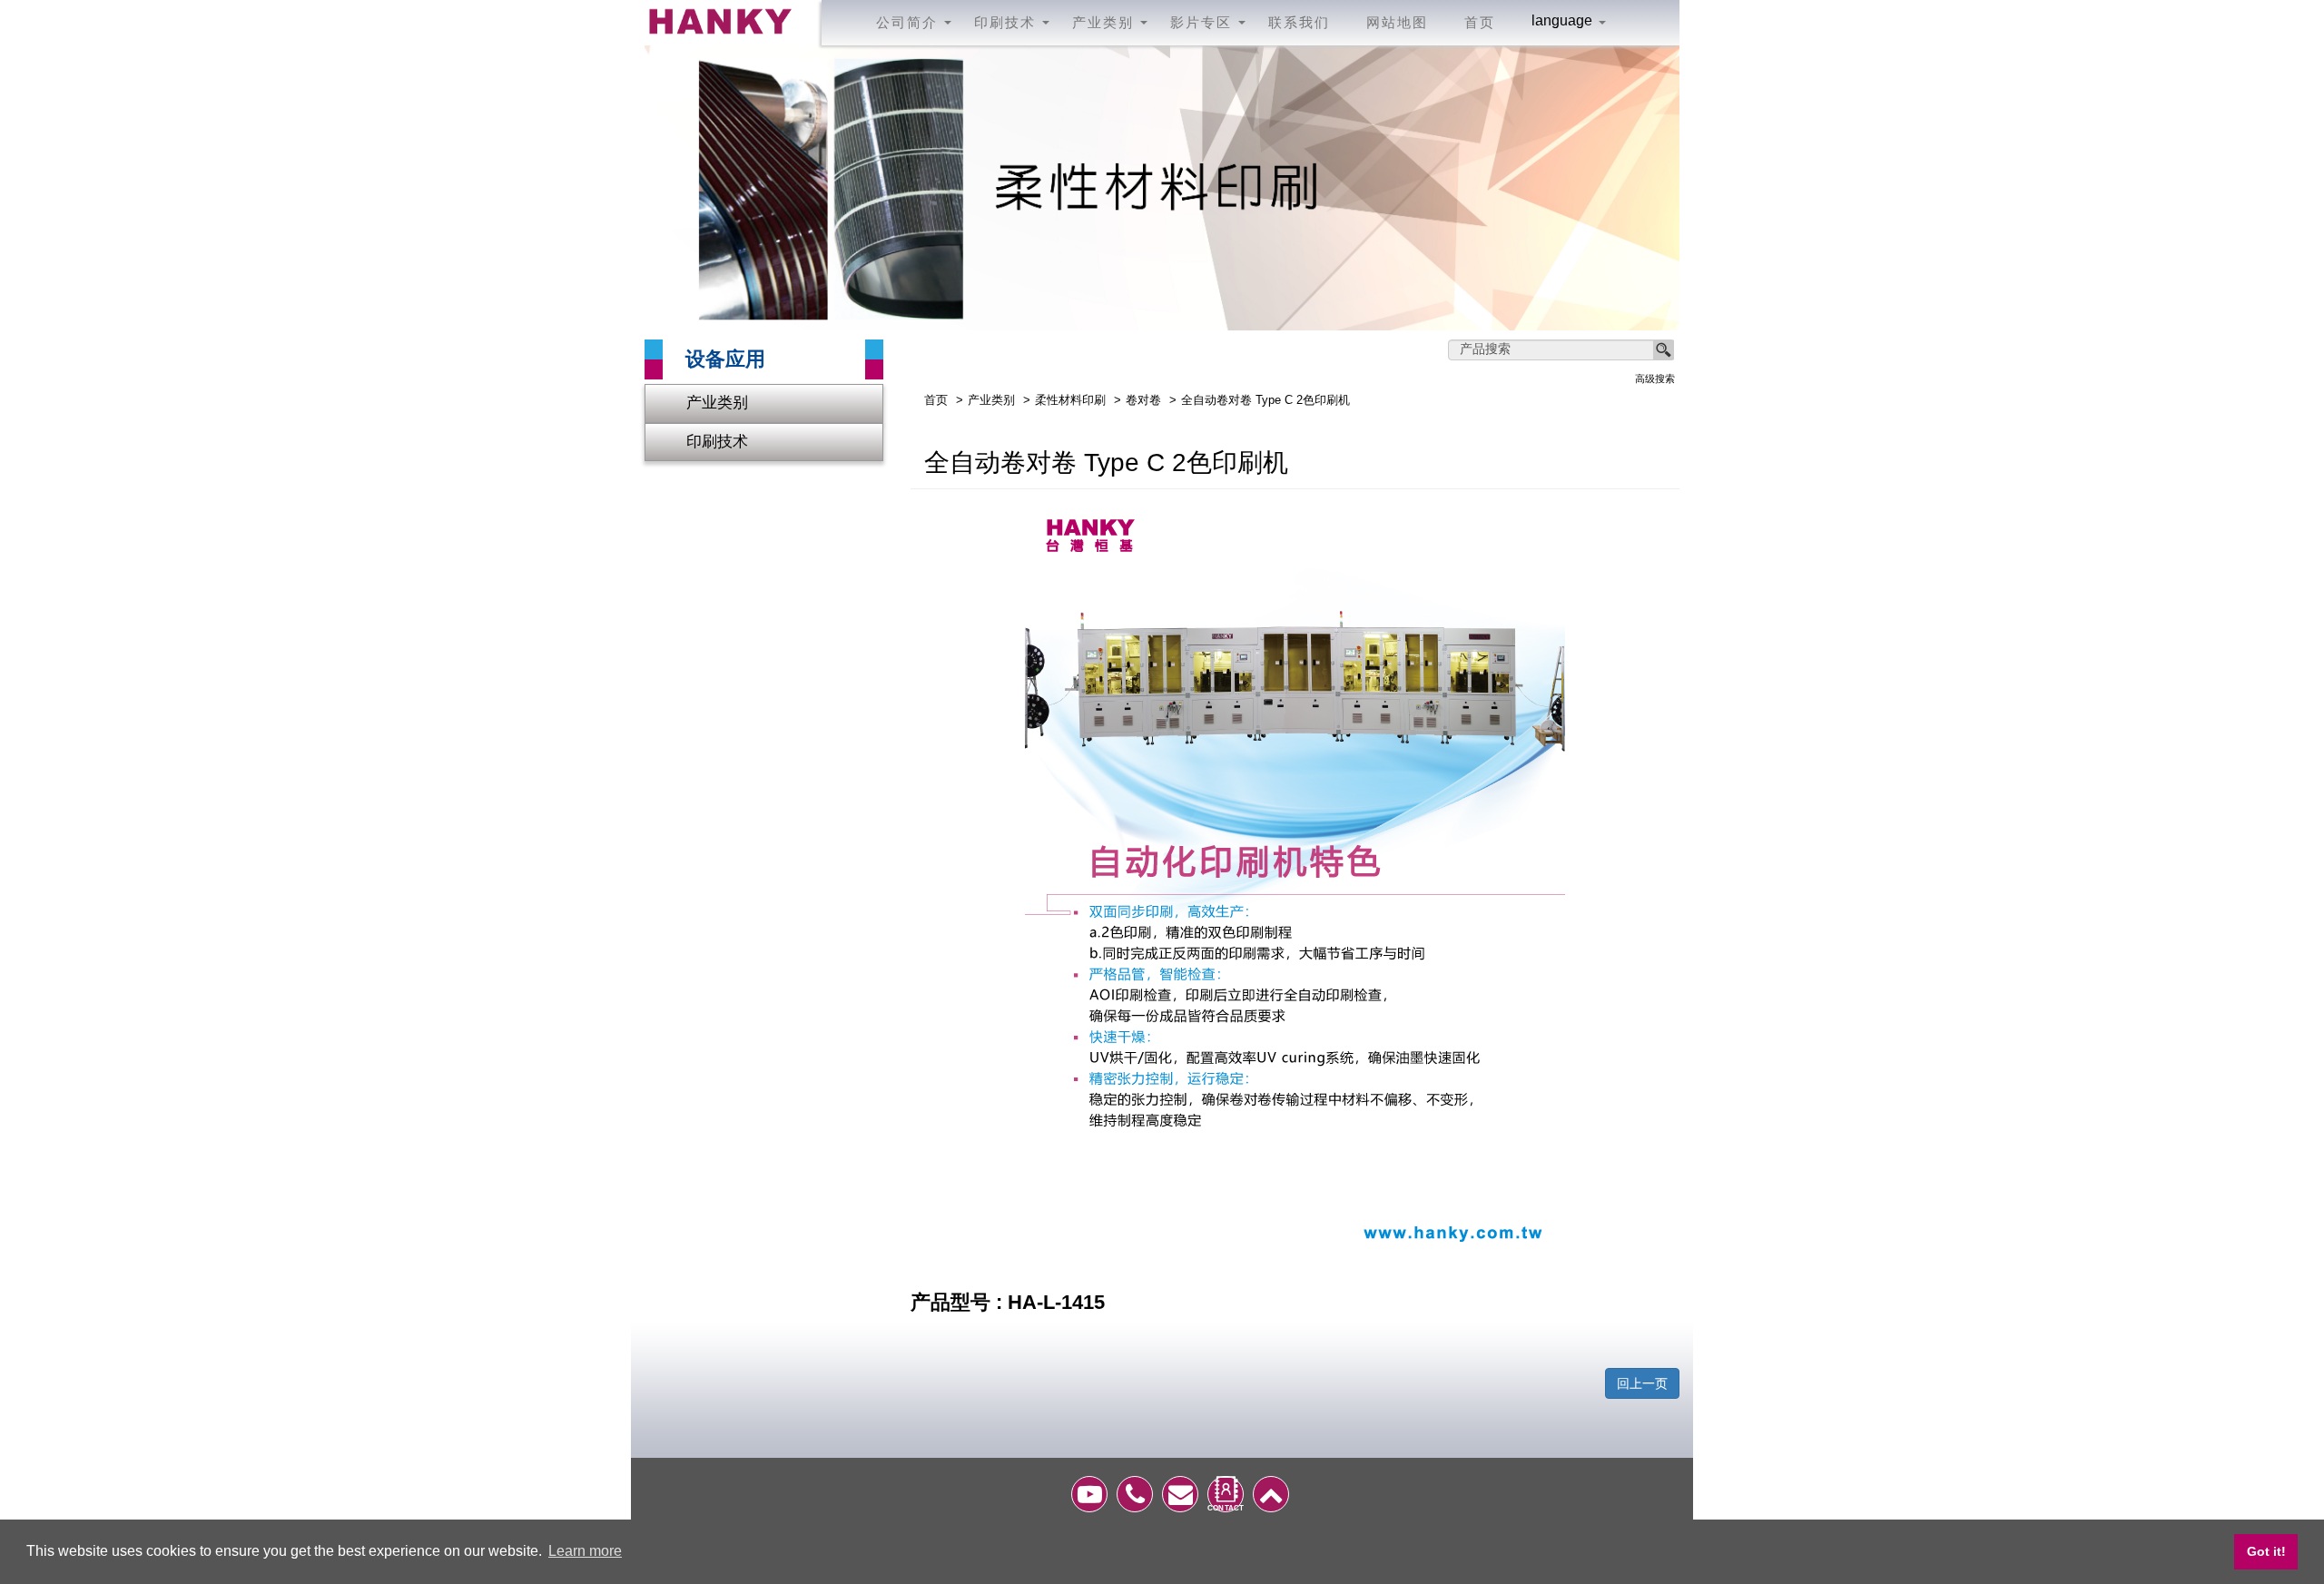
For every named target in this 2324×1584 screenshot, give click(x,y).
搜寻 (1664, 350)
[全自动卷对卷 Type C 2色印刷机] (1295, 879)
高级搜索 (1655, 379)
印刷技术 (717, 442)
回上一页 (1642, 1383)
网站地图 (1397, 22)
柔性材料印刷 (1070, 400)
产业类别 (717, 403)
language (1562, 21)
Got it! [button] (2266, 1551)
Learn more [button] (585, 1551)
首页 (1480, 22)
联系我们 (1299, 22)
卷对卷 (1143, 400)
